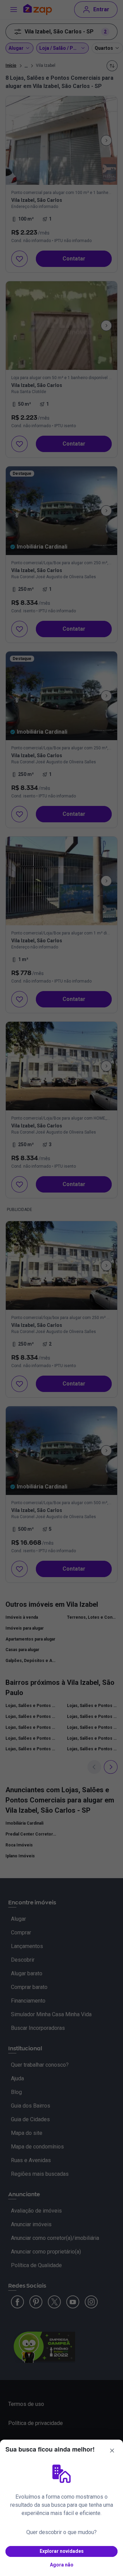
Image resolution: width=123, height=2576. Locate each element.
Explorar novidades (62, 2551)
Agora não (62, 2565)
